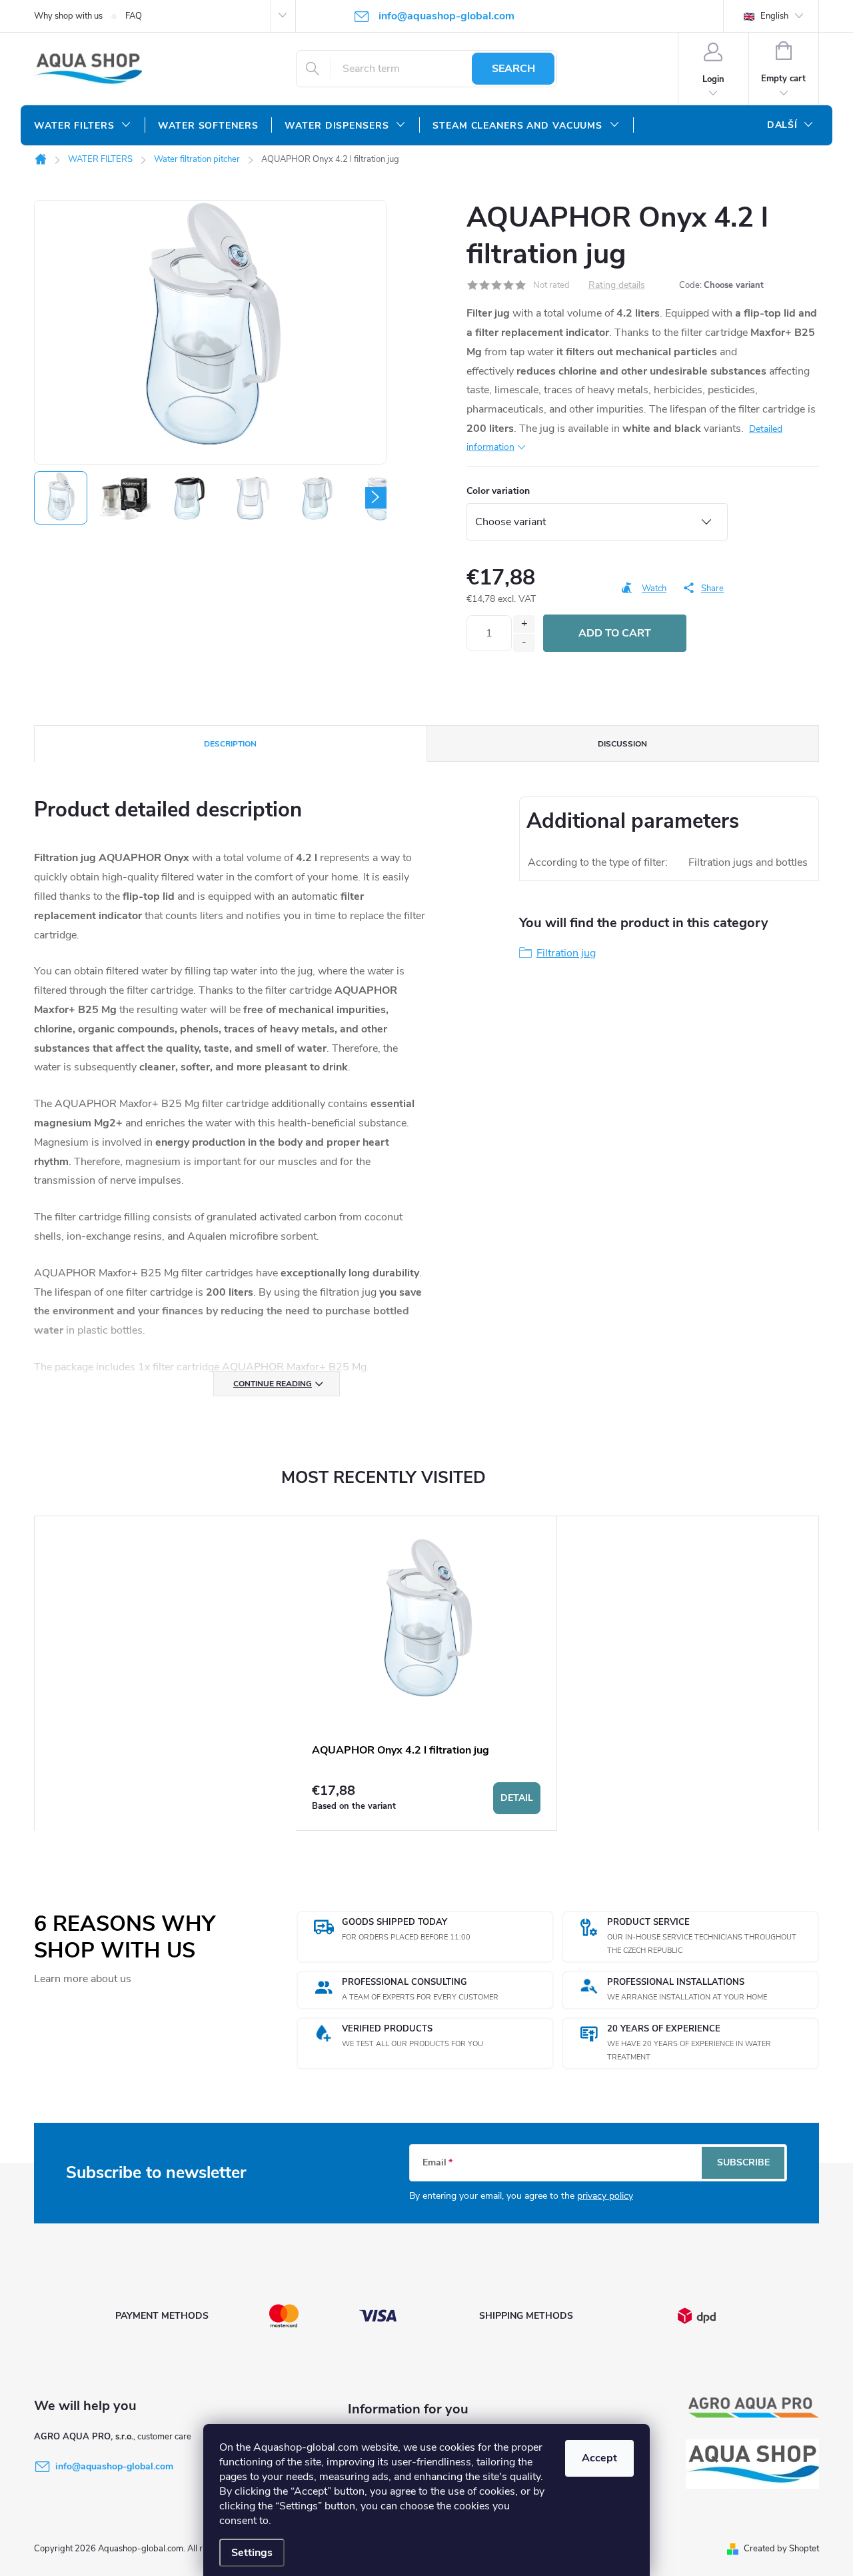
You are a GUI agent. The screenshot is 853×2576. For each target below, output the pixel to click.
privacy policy (605, 2196)
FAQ (134, 16)
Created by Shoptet (781, 2549)
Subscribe (743, 2162)
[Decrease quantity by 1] (524, 643)
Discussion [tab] (622, 744)
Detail (517, 1798)
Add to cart (615, 633)
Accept (599, 2458)
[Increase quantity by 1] (524, 624)
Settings (252, 2553)
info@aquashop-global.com (114, 2466)
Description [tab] (230, 744)
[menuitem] (83, 126)
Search (513, 69)
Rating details (617, 286)
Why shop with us (68, 16)
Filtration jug (566, 953)
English (773, 16)
